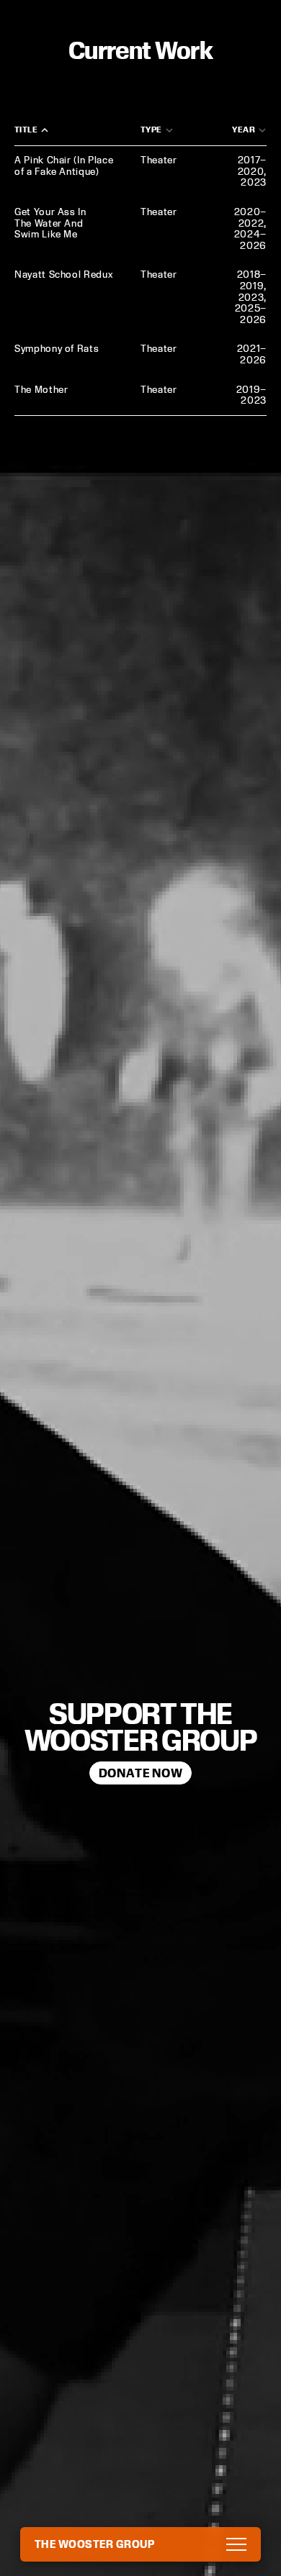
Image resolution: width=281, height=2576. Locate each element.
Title (26, 129)
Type (151, 129)
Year (244, 129)
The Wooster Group (94, 2544)
